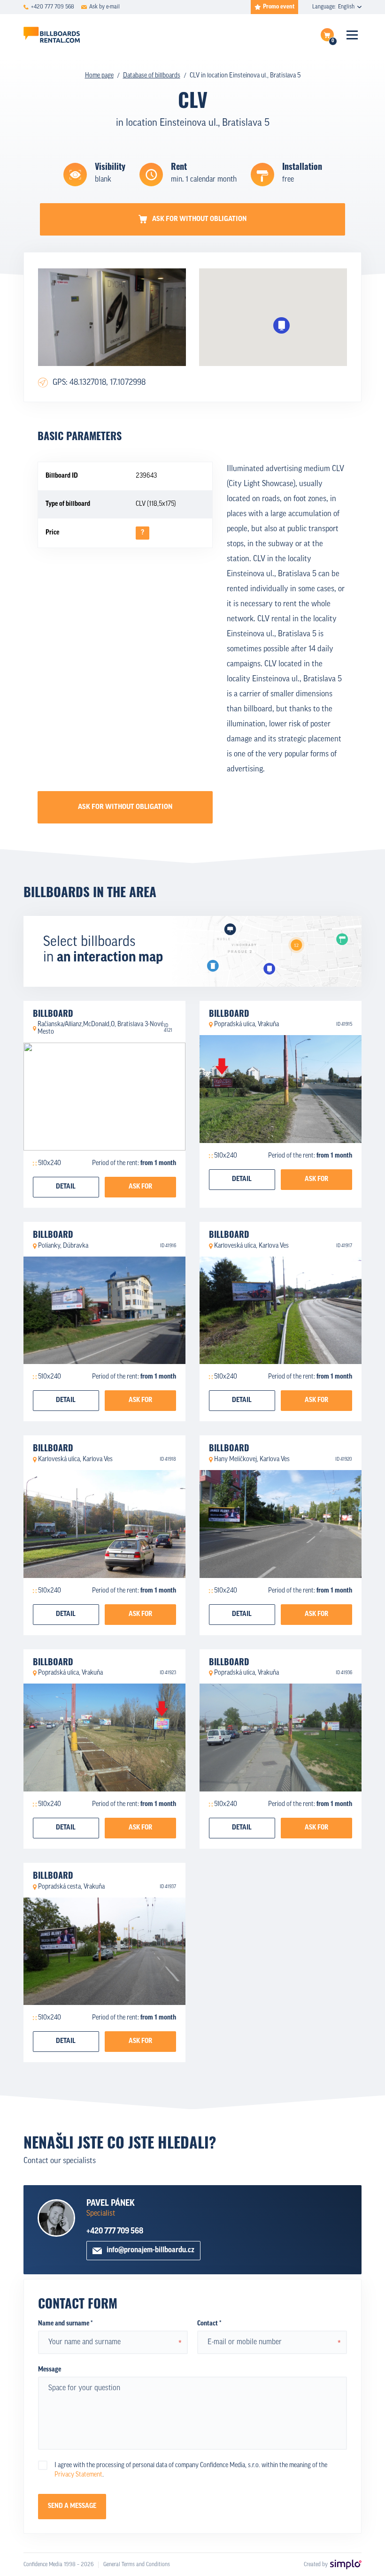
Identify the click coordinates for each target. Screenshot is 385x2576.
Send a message (72, 2506)
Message (50, 2370)
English (346, 7)
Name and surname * (65, 2324)
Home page (99, 76)
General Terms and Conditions (137, 2565)
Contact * (209, 2324)
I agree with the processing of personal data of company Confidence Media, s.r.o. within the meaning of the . (191, 2470)
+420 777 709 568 (115, 2231)
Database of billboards (152, 76)
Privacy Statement (78, 2475)
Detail (66, 1187)
